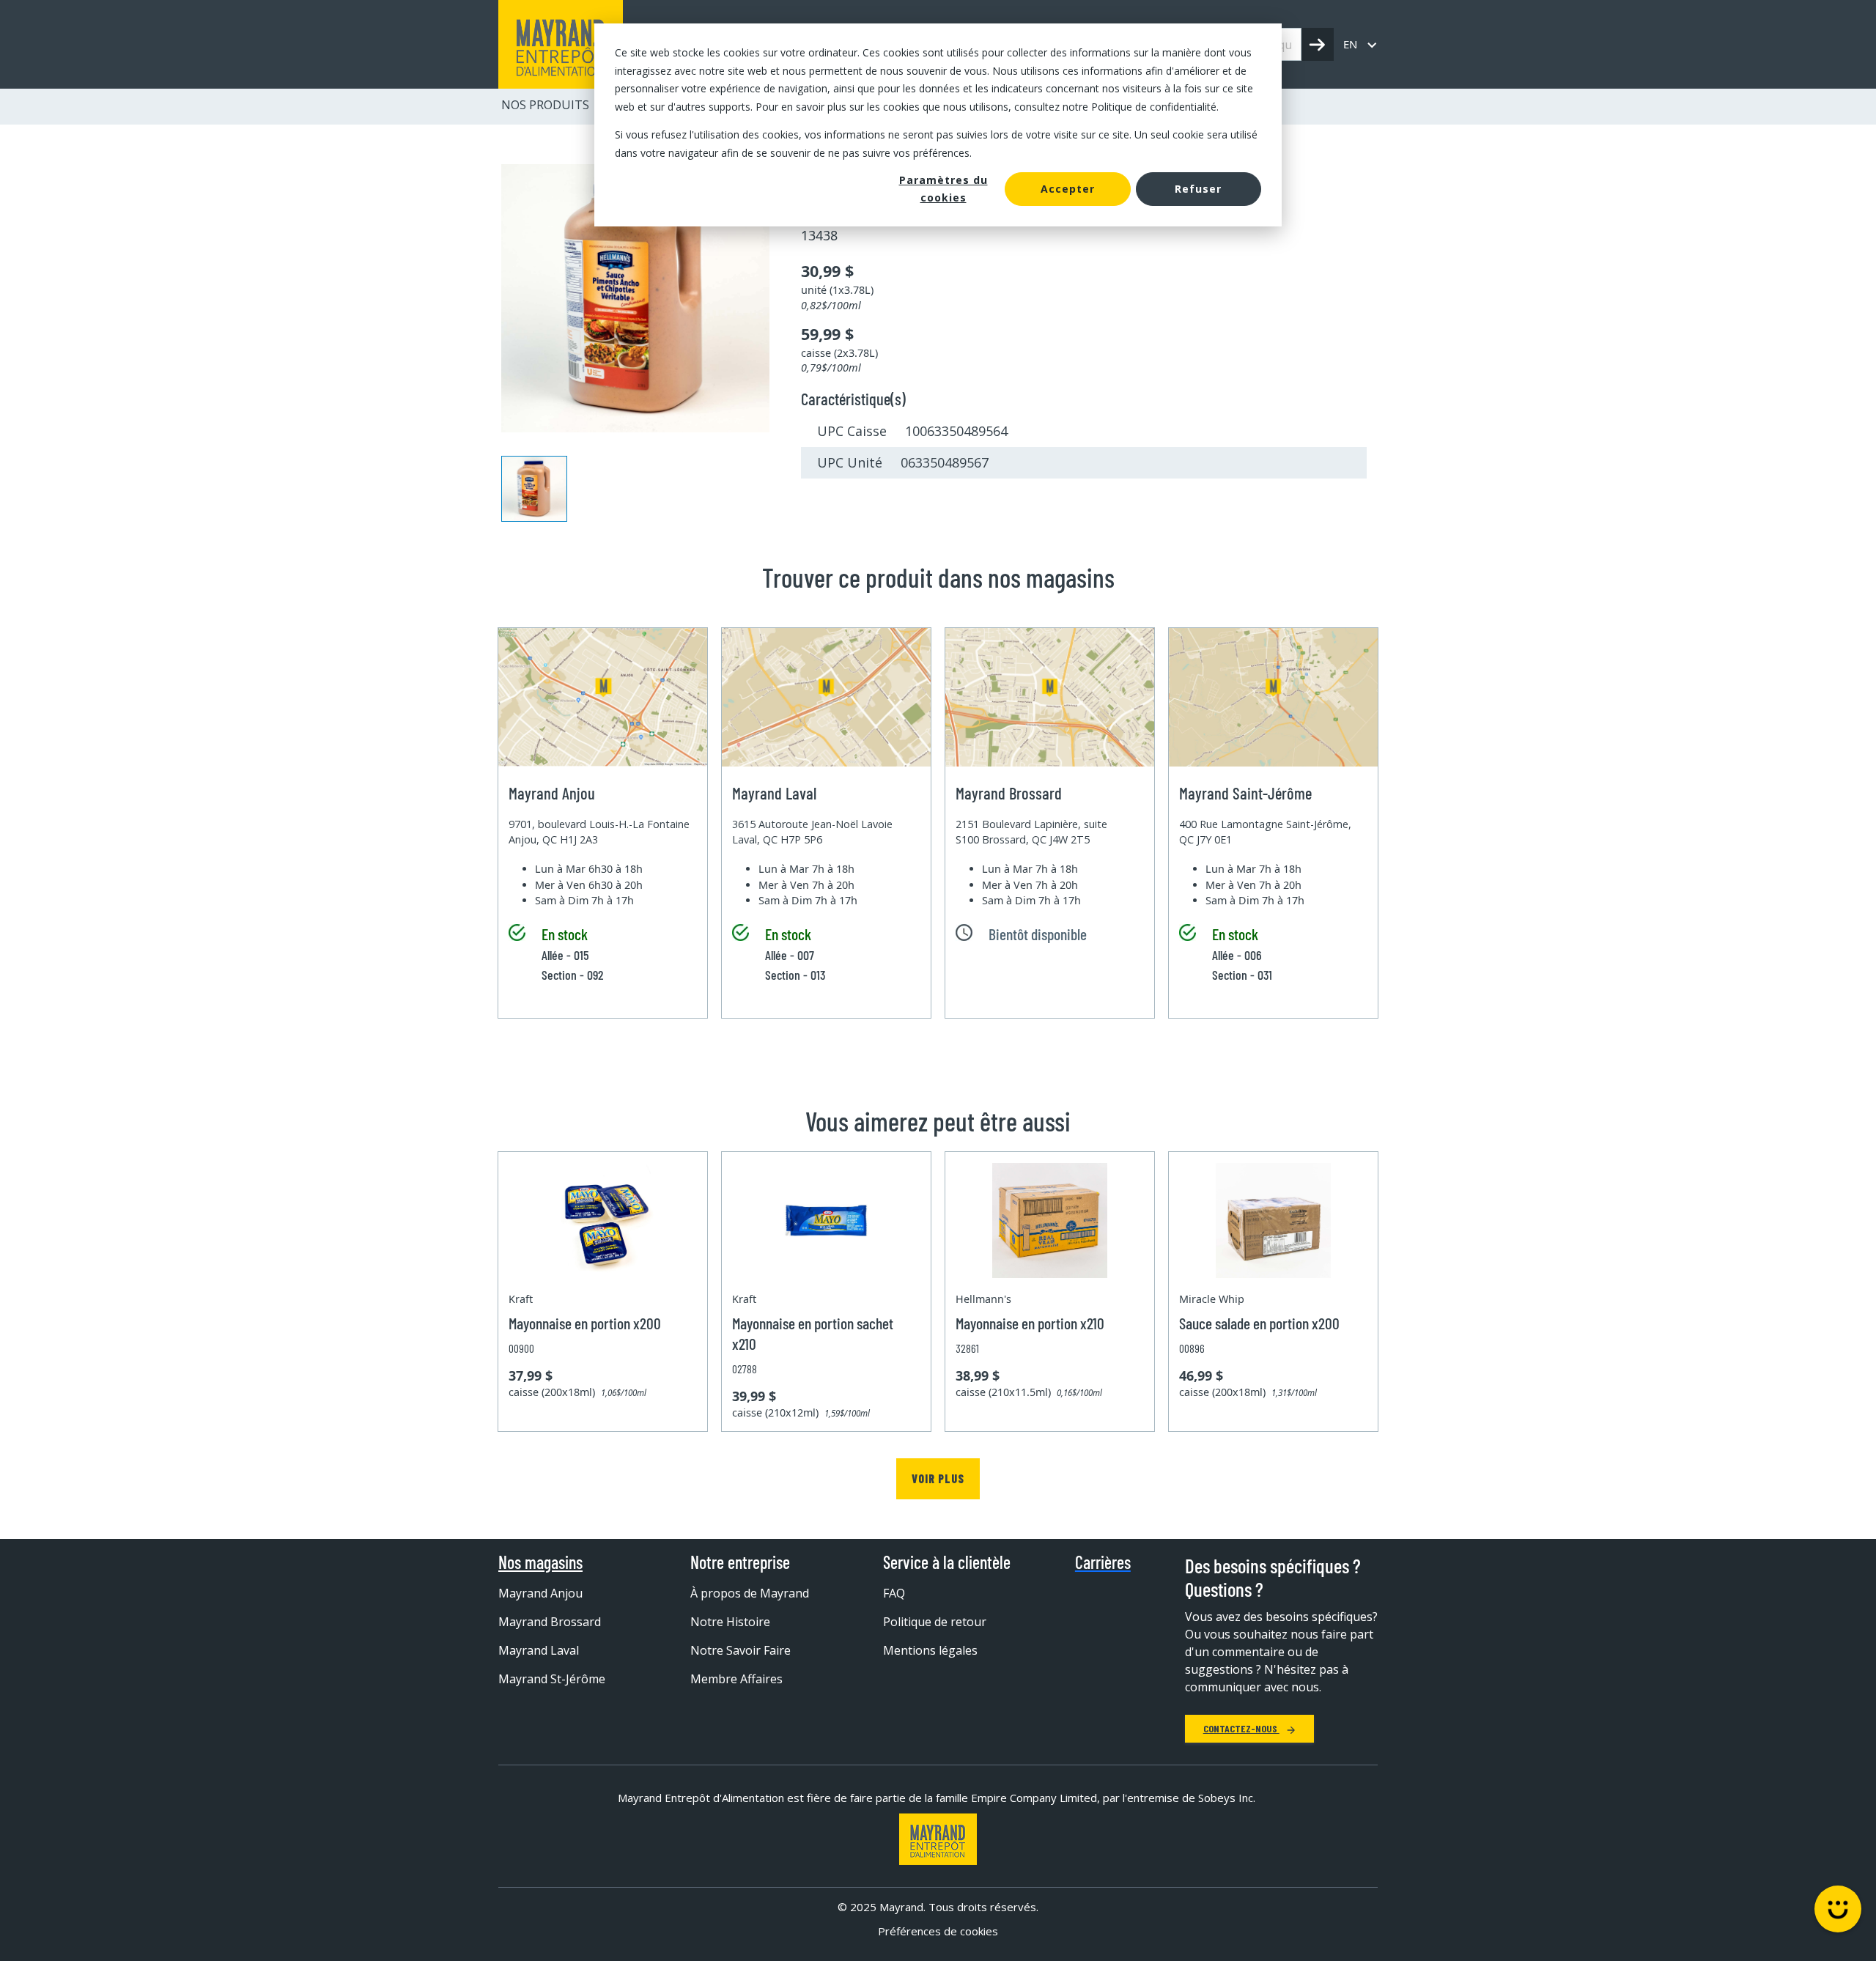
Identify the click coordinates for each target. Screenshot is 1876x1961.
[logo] (561, 44)
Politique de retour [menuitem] (935, 1622)
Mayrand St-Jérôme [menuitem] (552, 1679)
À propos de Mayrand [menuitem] (750, 1593)
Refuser (1198, 189)
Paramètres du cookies (943, 189)
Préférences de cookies (938, 1931)
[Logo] (938, 1839)
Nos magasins (540, 1562)
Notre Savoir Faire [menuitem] (741, 1650)
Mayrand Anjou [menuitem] (540, 1593)
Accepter (1068, 189)
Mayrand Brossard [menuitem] (550, 1622)
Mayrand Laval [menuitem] (539, 1650)
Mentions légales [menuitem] (930, 1650)
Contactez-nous (1241, 1728)
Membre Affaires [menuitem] (736, 1679)
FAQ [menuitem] (894, 1593)
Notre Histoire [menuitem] (730, 1622)
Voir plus (938, 1478)
